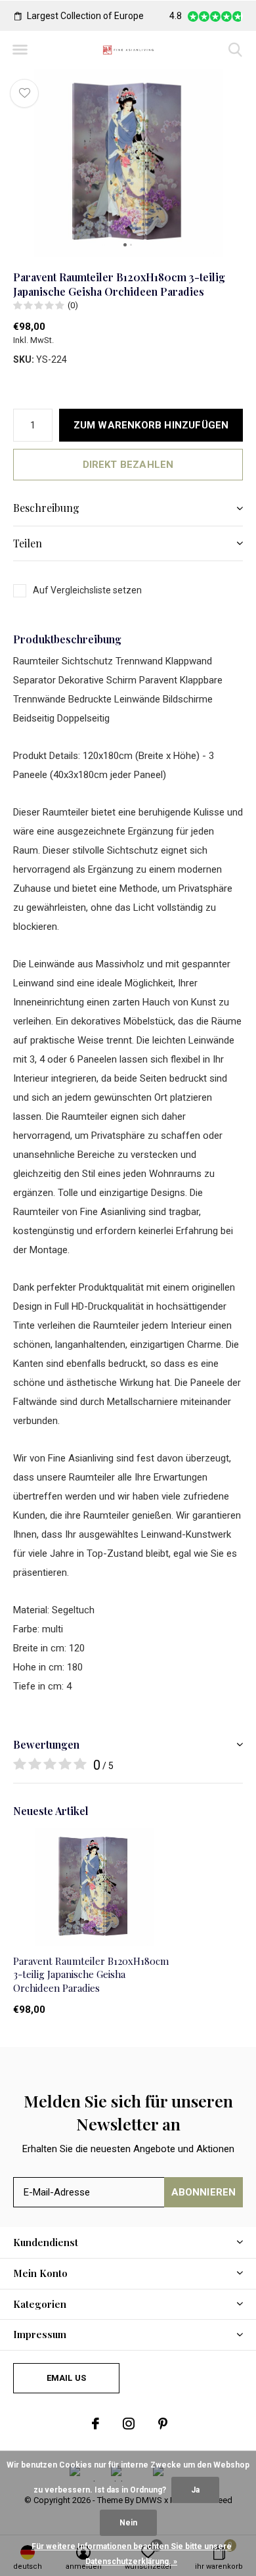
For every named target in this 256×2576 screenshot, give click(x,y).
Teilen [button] (28, 543)
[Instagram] (129, 2424)
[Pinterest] (163, 2424)
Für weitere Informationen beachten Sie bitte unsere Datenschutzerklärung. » (132, 2554)
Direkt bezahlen (128, 465)
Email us (66, 2378)
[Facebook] (96, 2424)
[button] (20, 50)
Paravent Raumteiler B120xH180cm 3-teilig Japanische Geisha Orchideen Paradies (91, 1975)
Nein (128, 2523)
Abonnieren (204, 2192)
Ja (195, 2490)
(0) (73, 305)
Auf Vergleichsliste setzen (87, 590)
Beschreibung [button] (46, 508)
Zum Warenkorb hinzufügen (151, 425)
